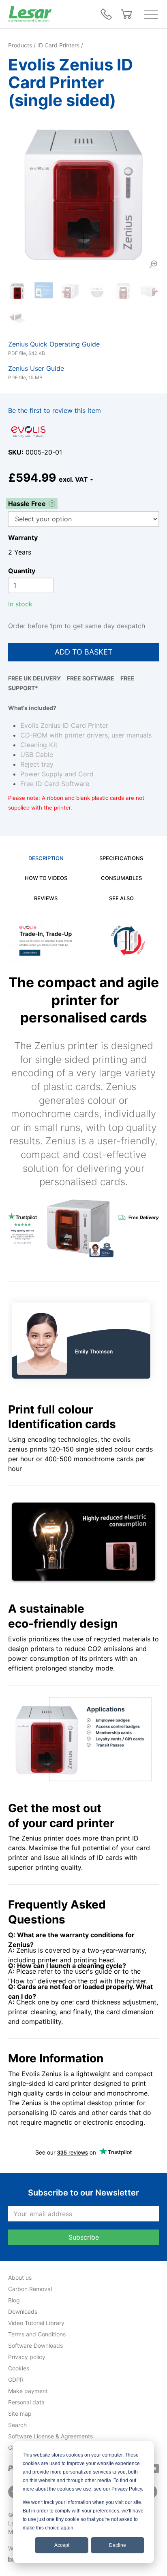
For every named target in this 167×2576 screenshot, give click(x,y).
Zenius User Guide (36, 368)
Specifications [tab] (121, 858)
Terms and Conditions (37, 2334)
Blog (14, 2300)
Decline (118, 2545)
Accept (62, 2545)
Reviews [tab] (46, 898)
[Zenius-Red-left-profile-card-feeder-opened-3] (149, 291)
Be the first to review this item (55, 410)
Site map (20, 2413)
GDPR (16, 2379)
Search (17, 2425)
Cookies (19, 2368)
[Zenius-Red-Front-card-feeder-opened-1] (123, 291)
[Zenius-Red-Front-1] (83, 195)
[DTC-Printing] (44, 291)
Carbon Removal (30, 2289)
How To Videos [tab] (46, 878)
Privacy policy (27, 2357)
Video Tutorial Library (36, 2323)
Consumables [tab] (121, 878)
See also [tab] (121, 898)
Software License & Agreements (50, 2436)
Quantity (22, 571)
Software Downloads (35, 2345)
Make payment (28, 2391)
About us (20, 2277)
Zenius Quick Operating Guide (54, 344)
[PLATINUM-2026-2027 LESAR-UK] (97, 291)
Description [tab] (46, 858)
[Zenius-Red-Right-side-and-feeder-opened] (17, 318)
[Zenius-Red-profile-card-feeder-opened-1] (70, 291)
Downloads (23, 2311)
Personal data (26, 2402)
